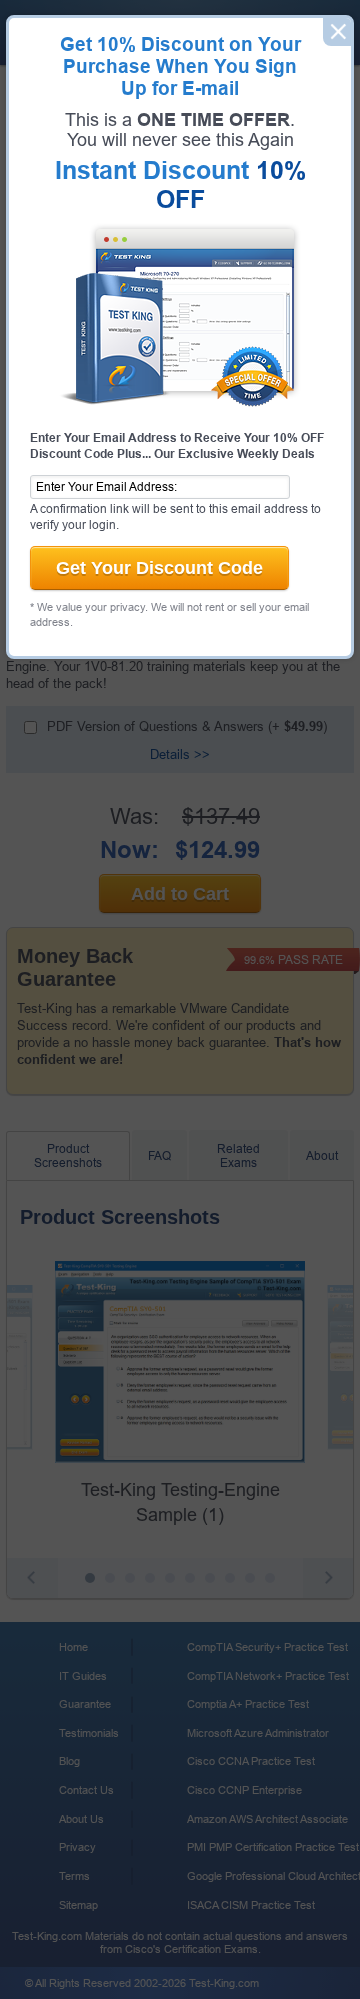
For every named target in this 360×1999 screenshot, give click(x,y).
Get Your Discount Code (159, 568)
